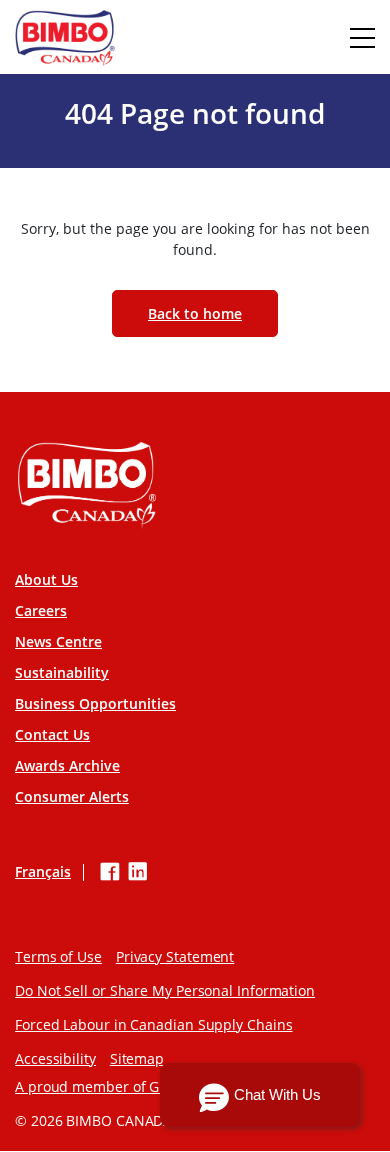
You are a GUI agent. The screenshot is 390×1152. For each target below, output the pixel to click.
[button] (260, 1095)
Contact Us (52, 734)
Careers (41, 610)
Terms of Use (58, 956)
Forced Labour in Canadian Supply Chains (154, 1024)
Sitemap (137, 1058)
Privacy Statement (175, 956)
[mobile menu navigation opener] (362, 38)
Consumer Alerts (72, 796)
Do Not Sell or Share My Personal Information (165, 990)
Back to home (195, 313)
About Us (46, 579)
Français (43, 872)
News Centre (58, 641)
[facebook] (110, 872)
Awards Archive (67, 765)
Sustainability (62, 672)
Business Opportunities (95, 703)
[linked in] (138, 872)
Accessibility (55, 1058)
